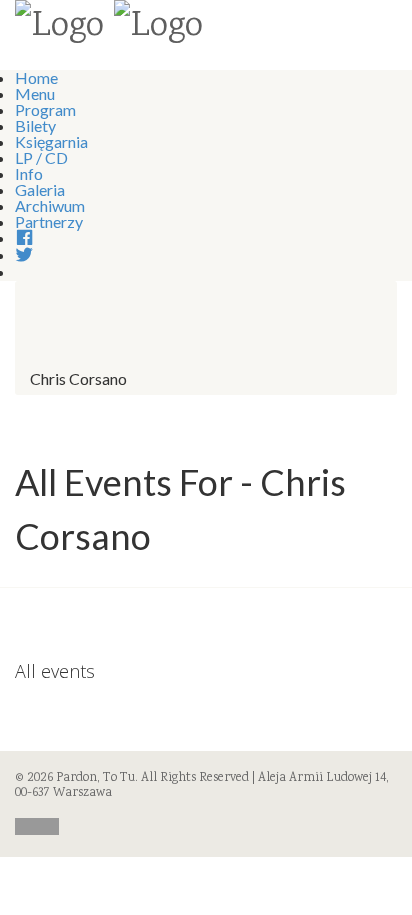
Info (29, 173)
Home (36, 77)
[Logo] (59, 28)
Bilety (35, 125)
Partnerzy (49, 221)
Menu (35, 93)
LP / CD (41, 157)
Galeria (40, 189)
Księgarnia (51, 141)
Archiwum (50, 205)
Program (45, 109)
